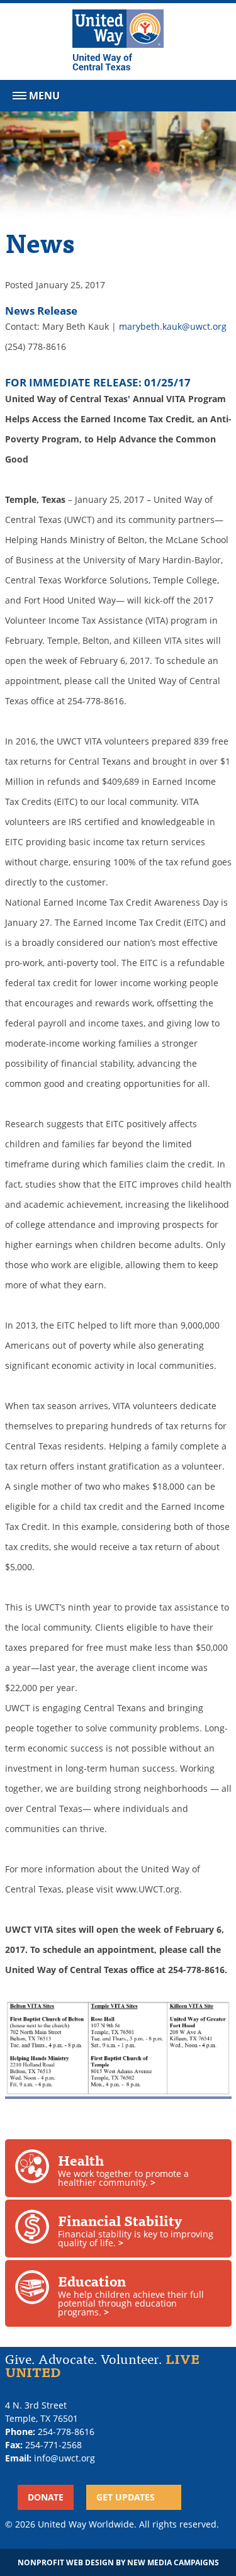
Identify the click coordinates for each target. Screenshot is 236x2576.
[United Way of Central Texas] (118, 42)
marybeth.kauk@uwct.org (173, 326)
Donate (46, 2497)
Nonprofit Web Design (66, 2562)
